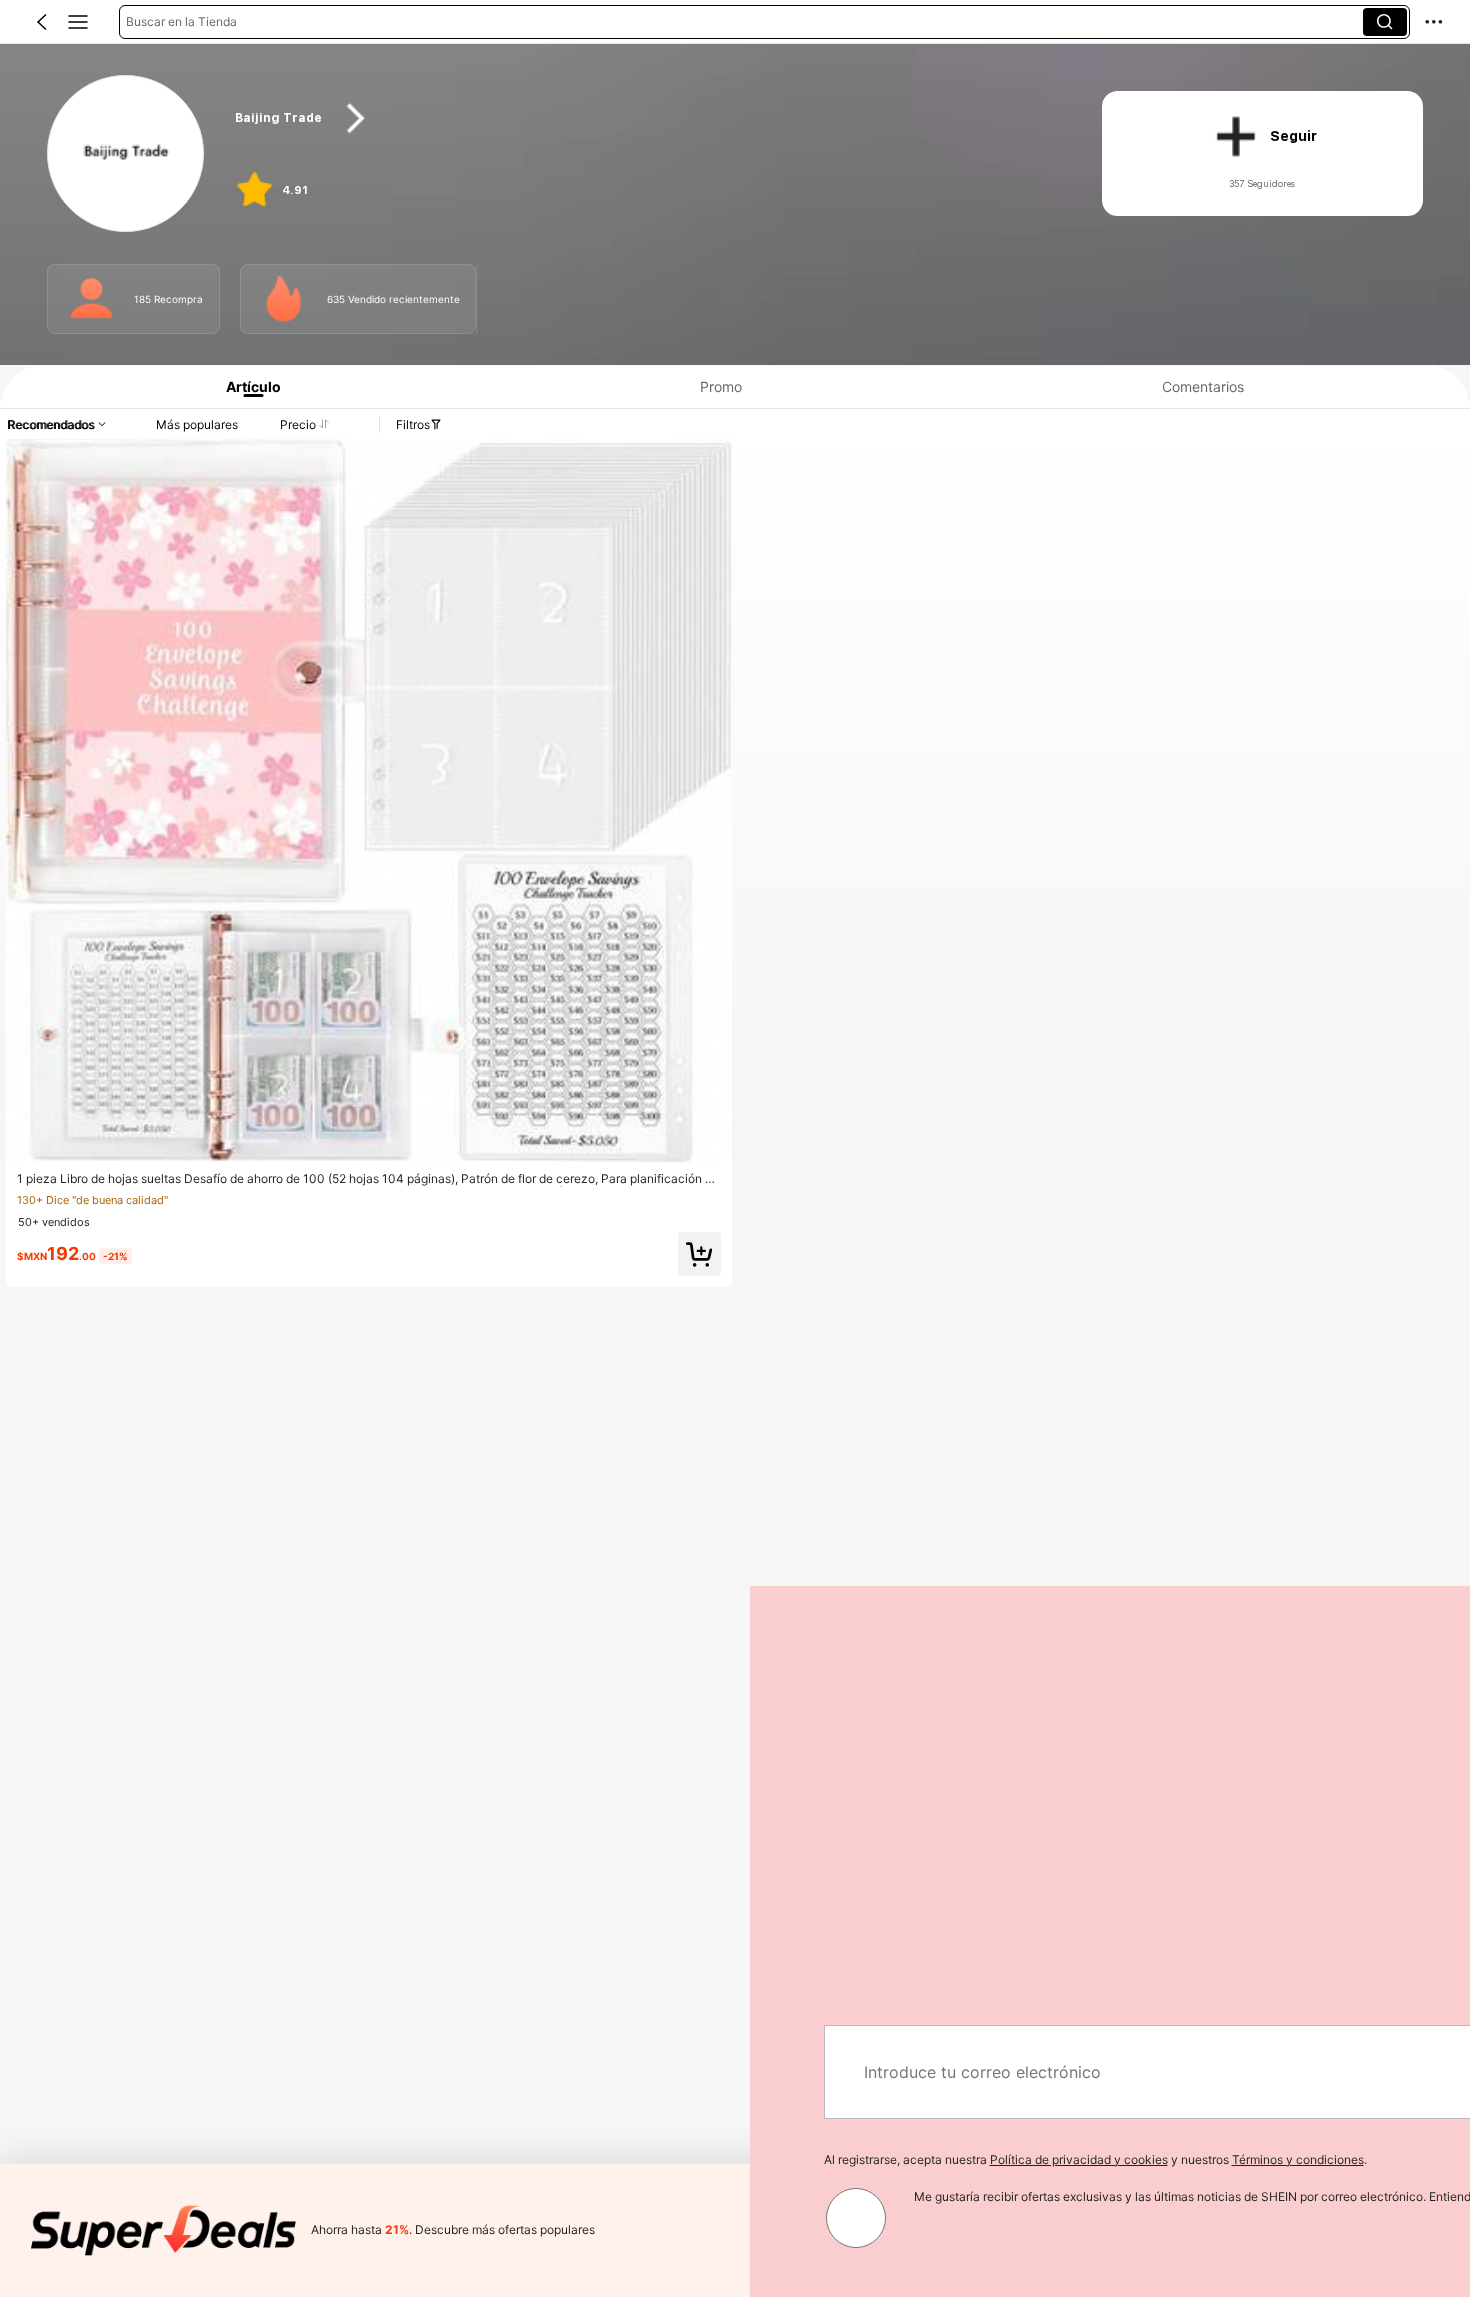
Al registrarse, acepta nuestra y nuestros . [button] (345, 2159)
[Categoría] (78, 22)
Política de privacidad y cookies (329, 2159)
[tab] (245, 386)
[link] (126, 154)
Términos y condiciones (548, 2159)
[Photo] (91, 298)
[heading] (644, 118)
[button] (42, 22)
